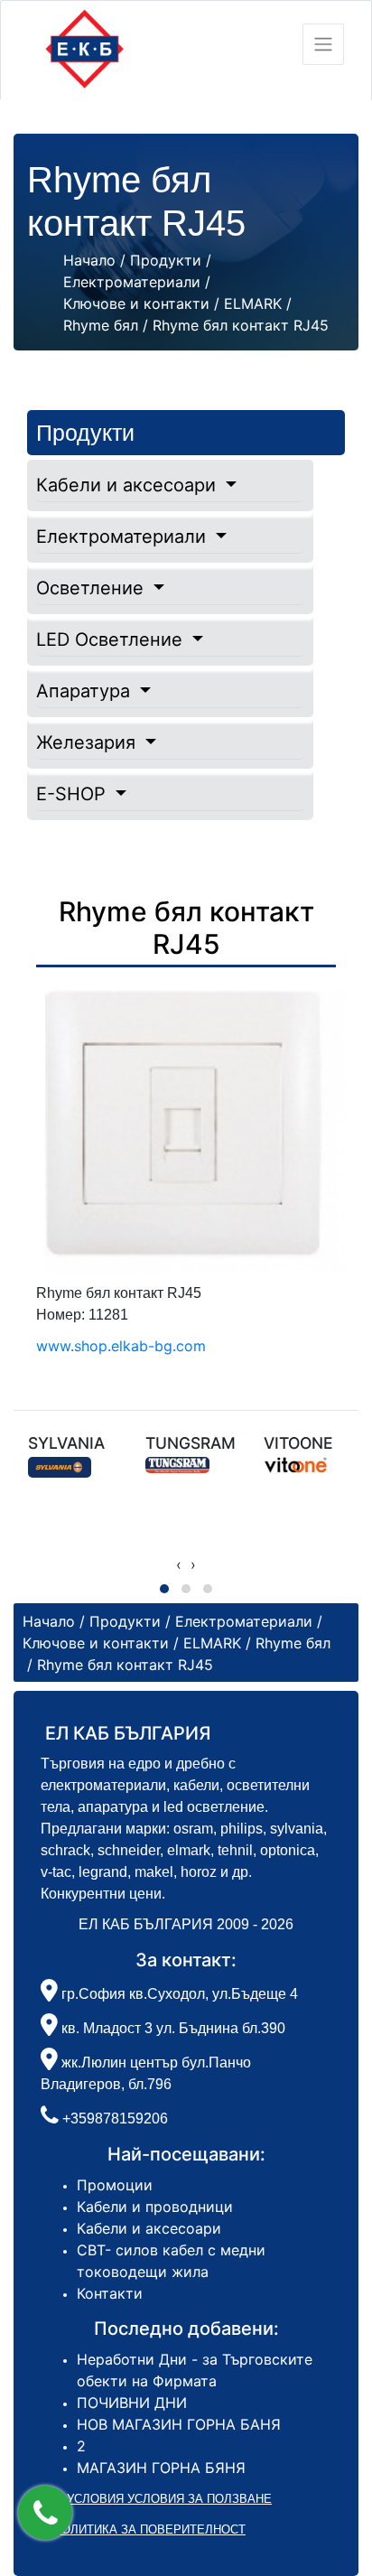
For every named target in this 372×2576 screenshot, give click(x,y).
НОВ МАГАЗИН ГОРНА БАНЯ (179, 2424)
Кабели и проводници (155, 2207)
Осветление (93, 588)
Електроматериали (124, 537)
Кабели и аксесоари (129, 485)
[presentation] (179, 1564)
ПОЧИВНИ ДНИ (132, 2403)
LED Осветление (112, 639)
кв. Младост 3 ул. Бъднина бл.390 (172, 2028)
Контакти (110, 2293)
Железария (88, 742)
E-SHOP (74, 794)
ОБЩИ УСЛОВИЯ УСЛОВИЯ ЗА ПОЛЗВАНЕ (149, 2499)
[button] (45, 2513)
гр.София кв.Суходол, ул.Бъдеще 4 (178, 1994)
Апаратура (86, 691)
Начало (89, 260)
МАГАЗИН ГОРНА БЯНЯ (161, 2468)
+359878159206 (115, 2119)
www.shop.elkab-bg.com (121, 1346)
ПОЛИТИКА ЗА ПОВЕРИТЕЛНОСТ (149, 2529)
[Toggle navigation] (323, 44)
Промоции (115, 2185)
